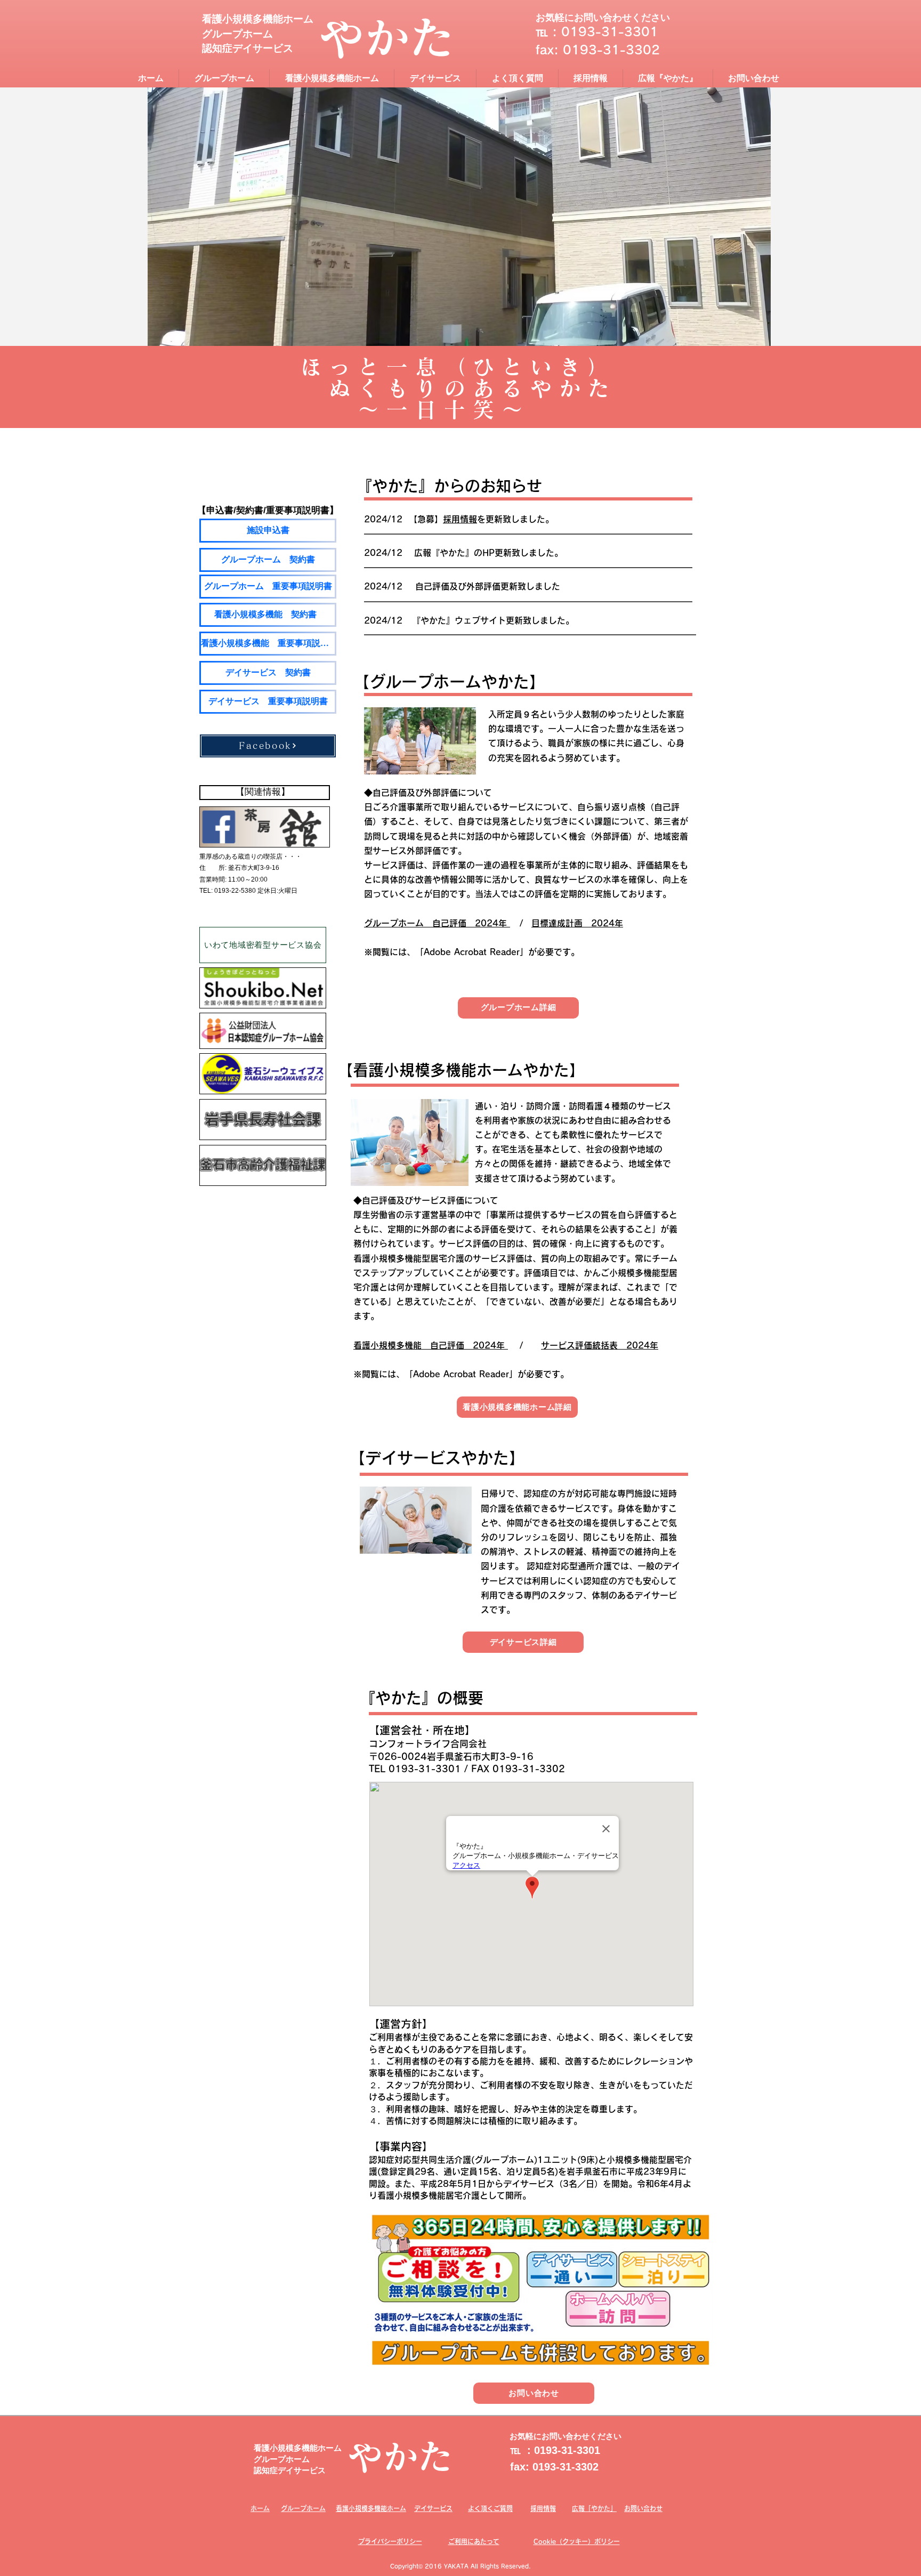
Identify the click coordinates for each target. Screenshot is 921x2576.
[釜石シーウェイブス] (263, 1074)
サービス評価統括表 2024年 (600, 1345)
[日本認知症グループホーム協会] (263, 1031)
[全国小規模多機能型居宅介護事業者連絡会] (263, 988)
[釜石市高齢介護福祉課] (263, 1165)
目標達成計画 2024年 (577, 923)
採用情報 (460, 519)
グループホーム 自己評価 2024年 (437, 923)
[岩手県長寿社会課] (263, 1120)
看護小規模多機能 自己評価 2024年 (431, 1345)
